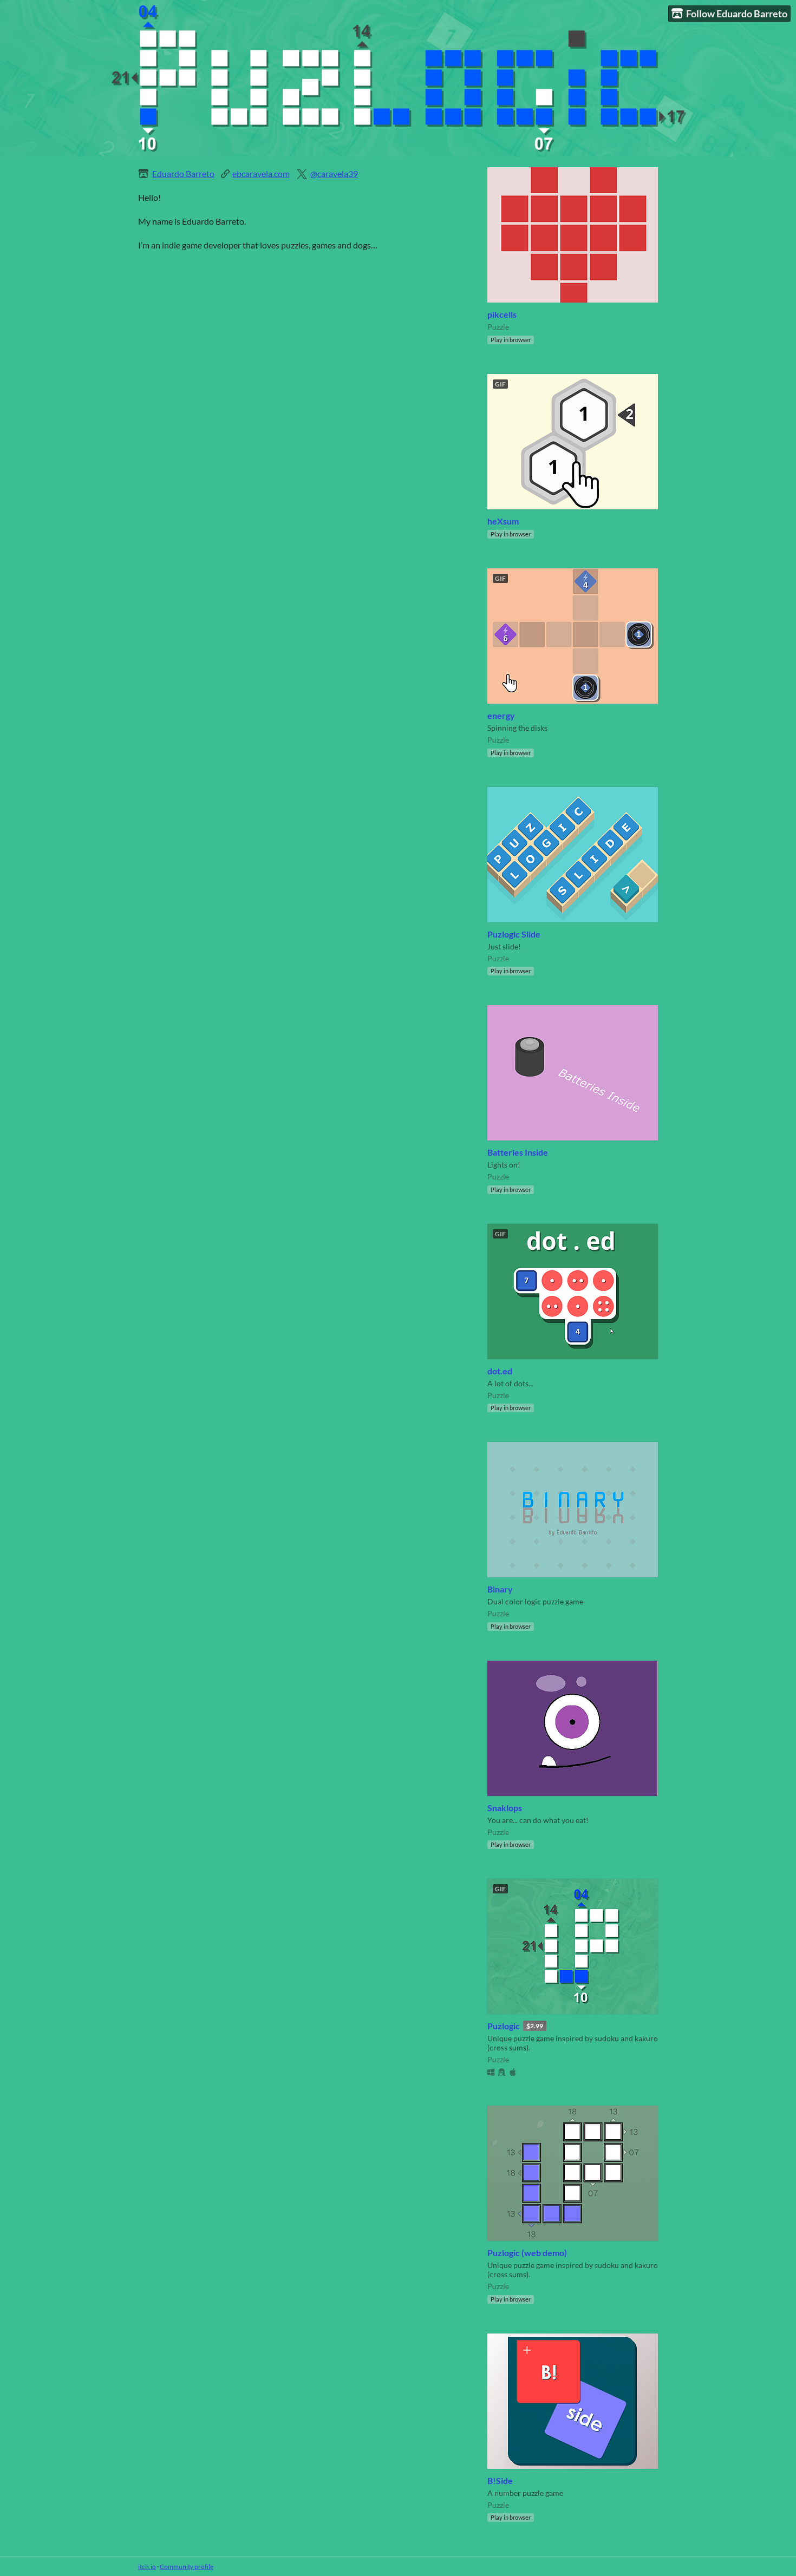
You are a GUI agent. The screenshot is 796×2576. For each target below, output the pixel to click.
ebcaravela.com (261, 173)
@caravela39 (334, 173)
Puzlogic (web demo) (527, 2253)
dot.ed (500, 1371)
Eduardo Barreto (183, 173)
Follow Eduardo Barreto (737, 14)
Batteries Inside (518, 1152)
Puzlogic (504, 2026)
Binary (500, 1589)
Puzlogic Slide (514, 934)
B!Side (500, 2480)
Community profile (187, 2567)
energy (501, 715)
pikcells (502, 314)
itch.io (147, 2567)
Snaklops (505, 1808)
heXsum (503, 521)
